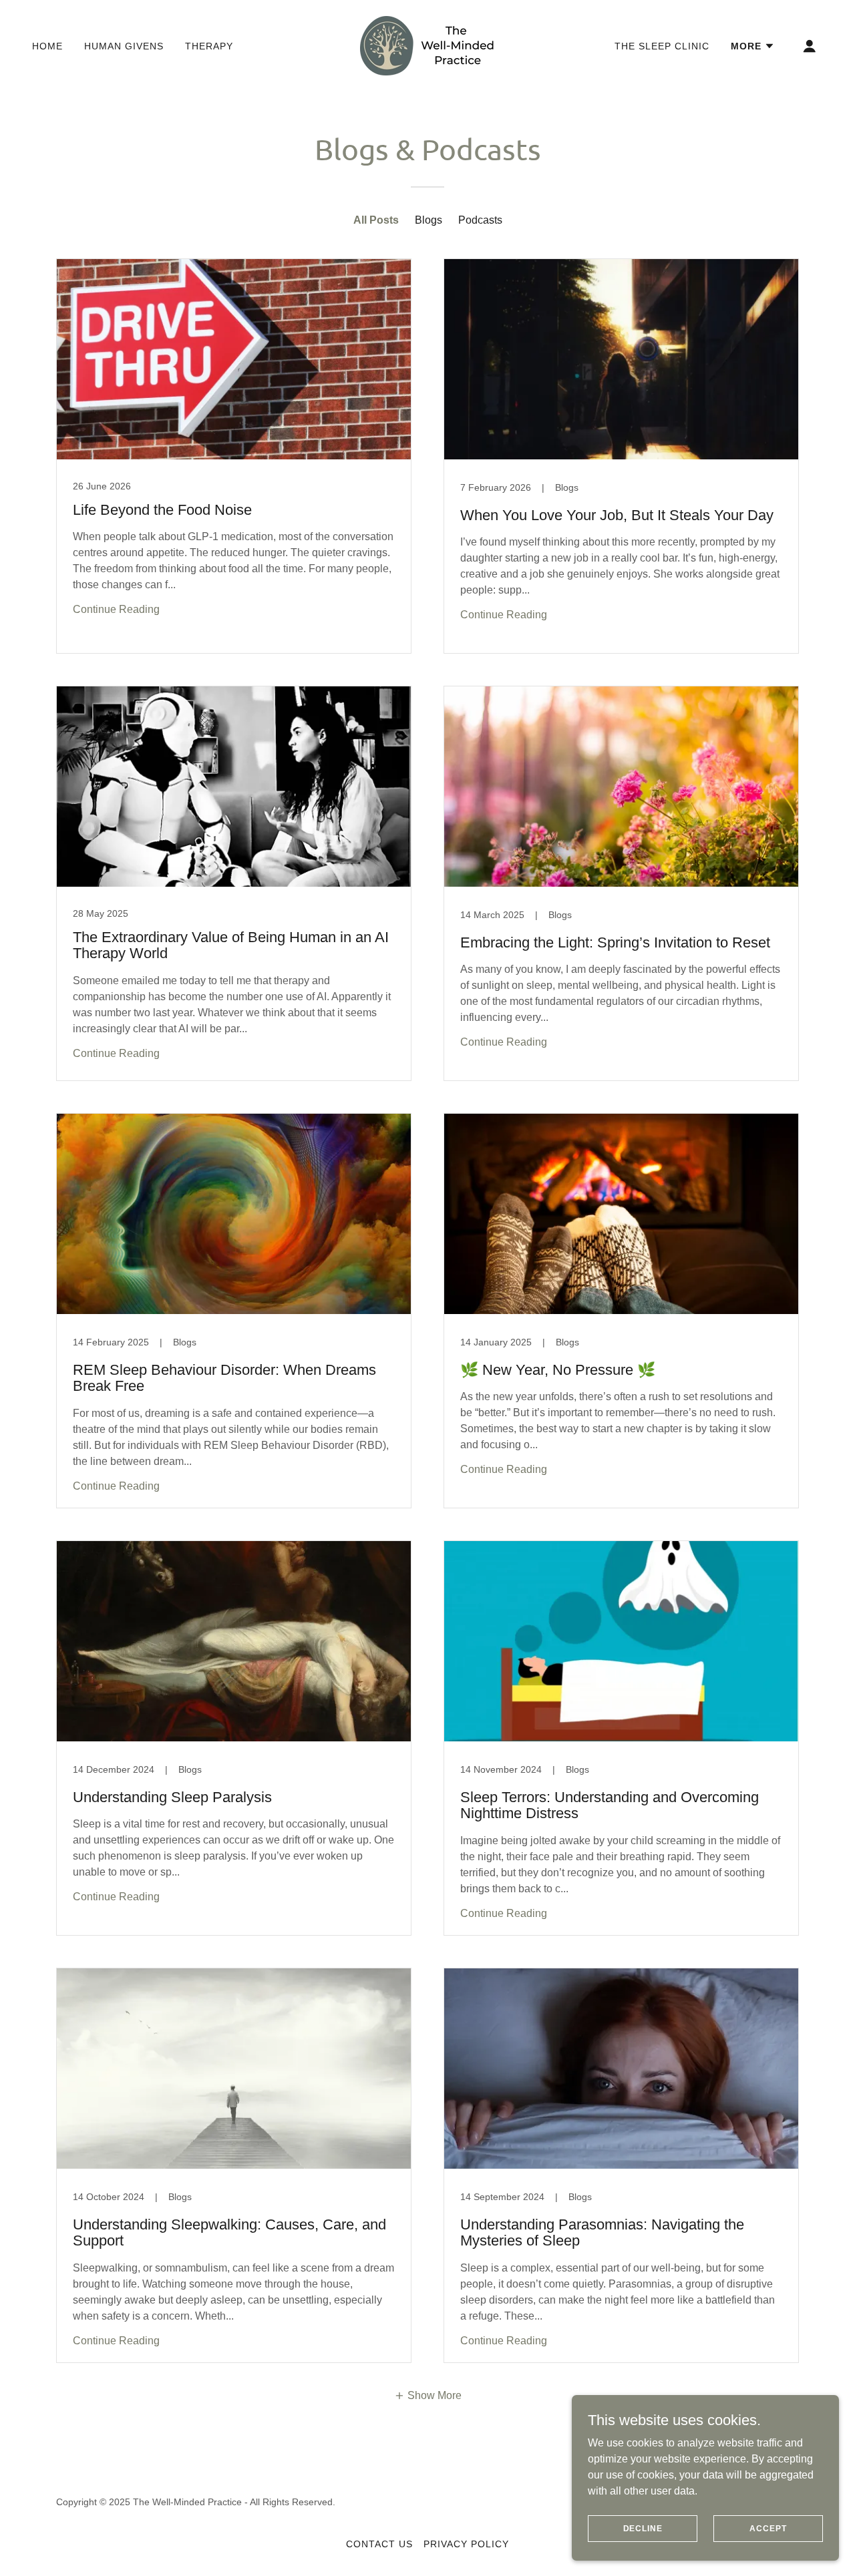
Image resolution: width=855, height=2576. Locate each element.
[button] (753, 46)
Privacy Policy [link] (466, 2544)
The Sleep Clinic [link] (662, 46)
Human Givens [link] (124, 46)
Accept (768, 2528)
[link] (427, 45)
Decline (643, 2528)
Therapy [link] (209, 46)
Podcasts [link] (480, 220)
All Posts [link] (376, 220)
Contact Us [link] (379, 2544)
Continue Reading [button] (116, 609)
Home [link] (47, 46)
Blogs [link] (429, 220)
